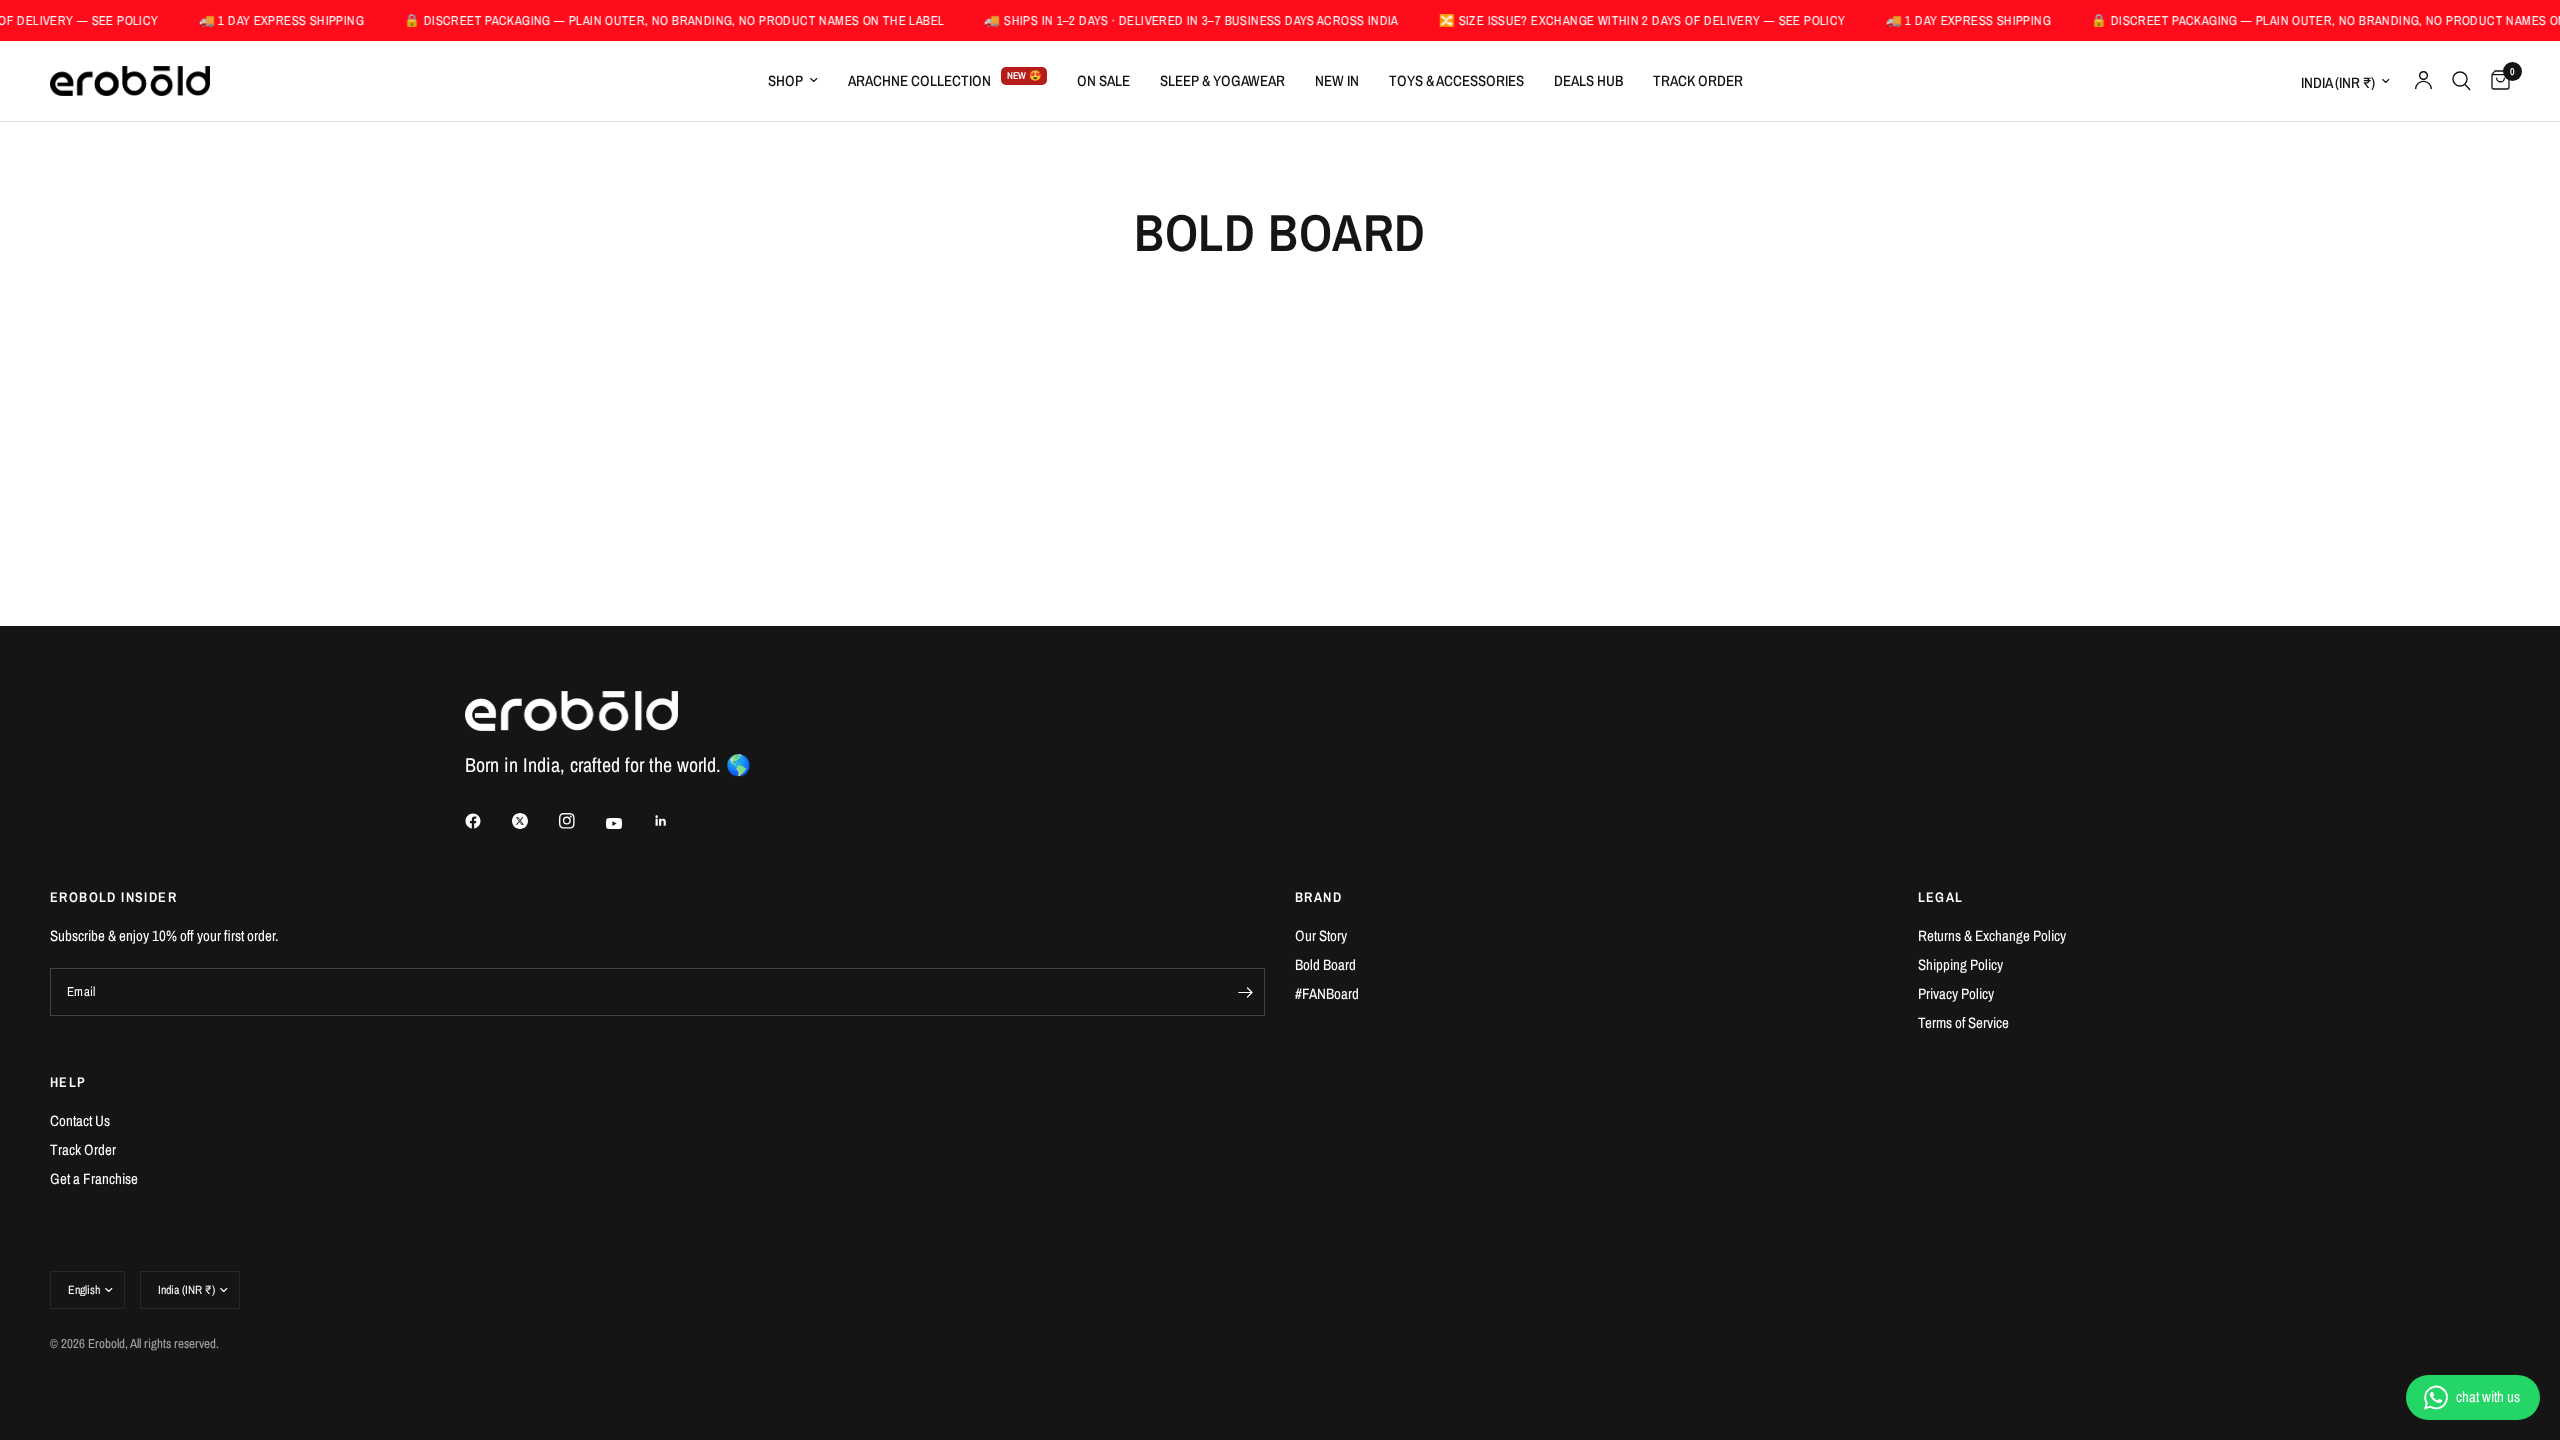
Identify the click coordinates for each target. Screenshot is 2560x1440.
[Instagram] (581, 821)
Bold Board (1325, 964)
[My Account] (2423, 81)
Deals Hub (1588, 80)
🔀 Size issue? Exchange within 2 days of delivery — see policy (1609, 20)
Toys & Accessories (1456, 80)
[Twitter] (534, 821)
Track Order (1698, 80)
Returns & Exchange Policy (1992, 935)
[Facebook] (487, 821)
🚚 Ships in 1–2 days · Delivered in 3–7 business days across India (1158, 20)
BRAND (1318, 897)
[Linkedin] (675, 821)
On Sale (1103, 80)
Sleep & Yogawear (1222, 80)
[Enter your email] (1245, 992)
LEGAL (1941, 897)
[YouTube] (628, 823)
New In (1337, 80)
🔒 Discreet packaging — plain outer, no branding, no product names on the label (641, 20)
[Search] (2461, 81)
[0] (2495, 81)
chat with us (2488, 1396)
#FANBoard (1327, 993)
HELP (68, 1082)
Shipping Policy (1960, 964)
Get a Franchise (94, 1178)
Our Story (1321, 935)
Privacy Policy (1956, 993)
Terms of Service (1963, 1022)
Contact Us (80, 1120)
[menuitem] (793, 81)
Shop (785, 80)
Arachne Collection (919, 80)
